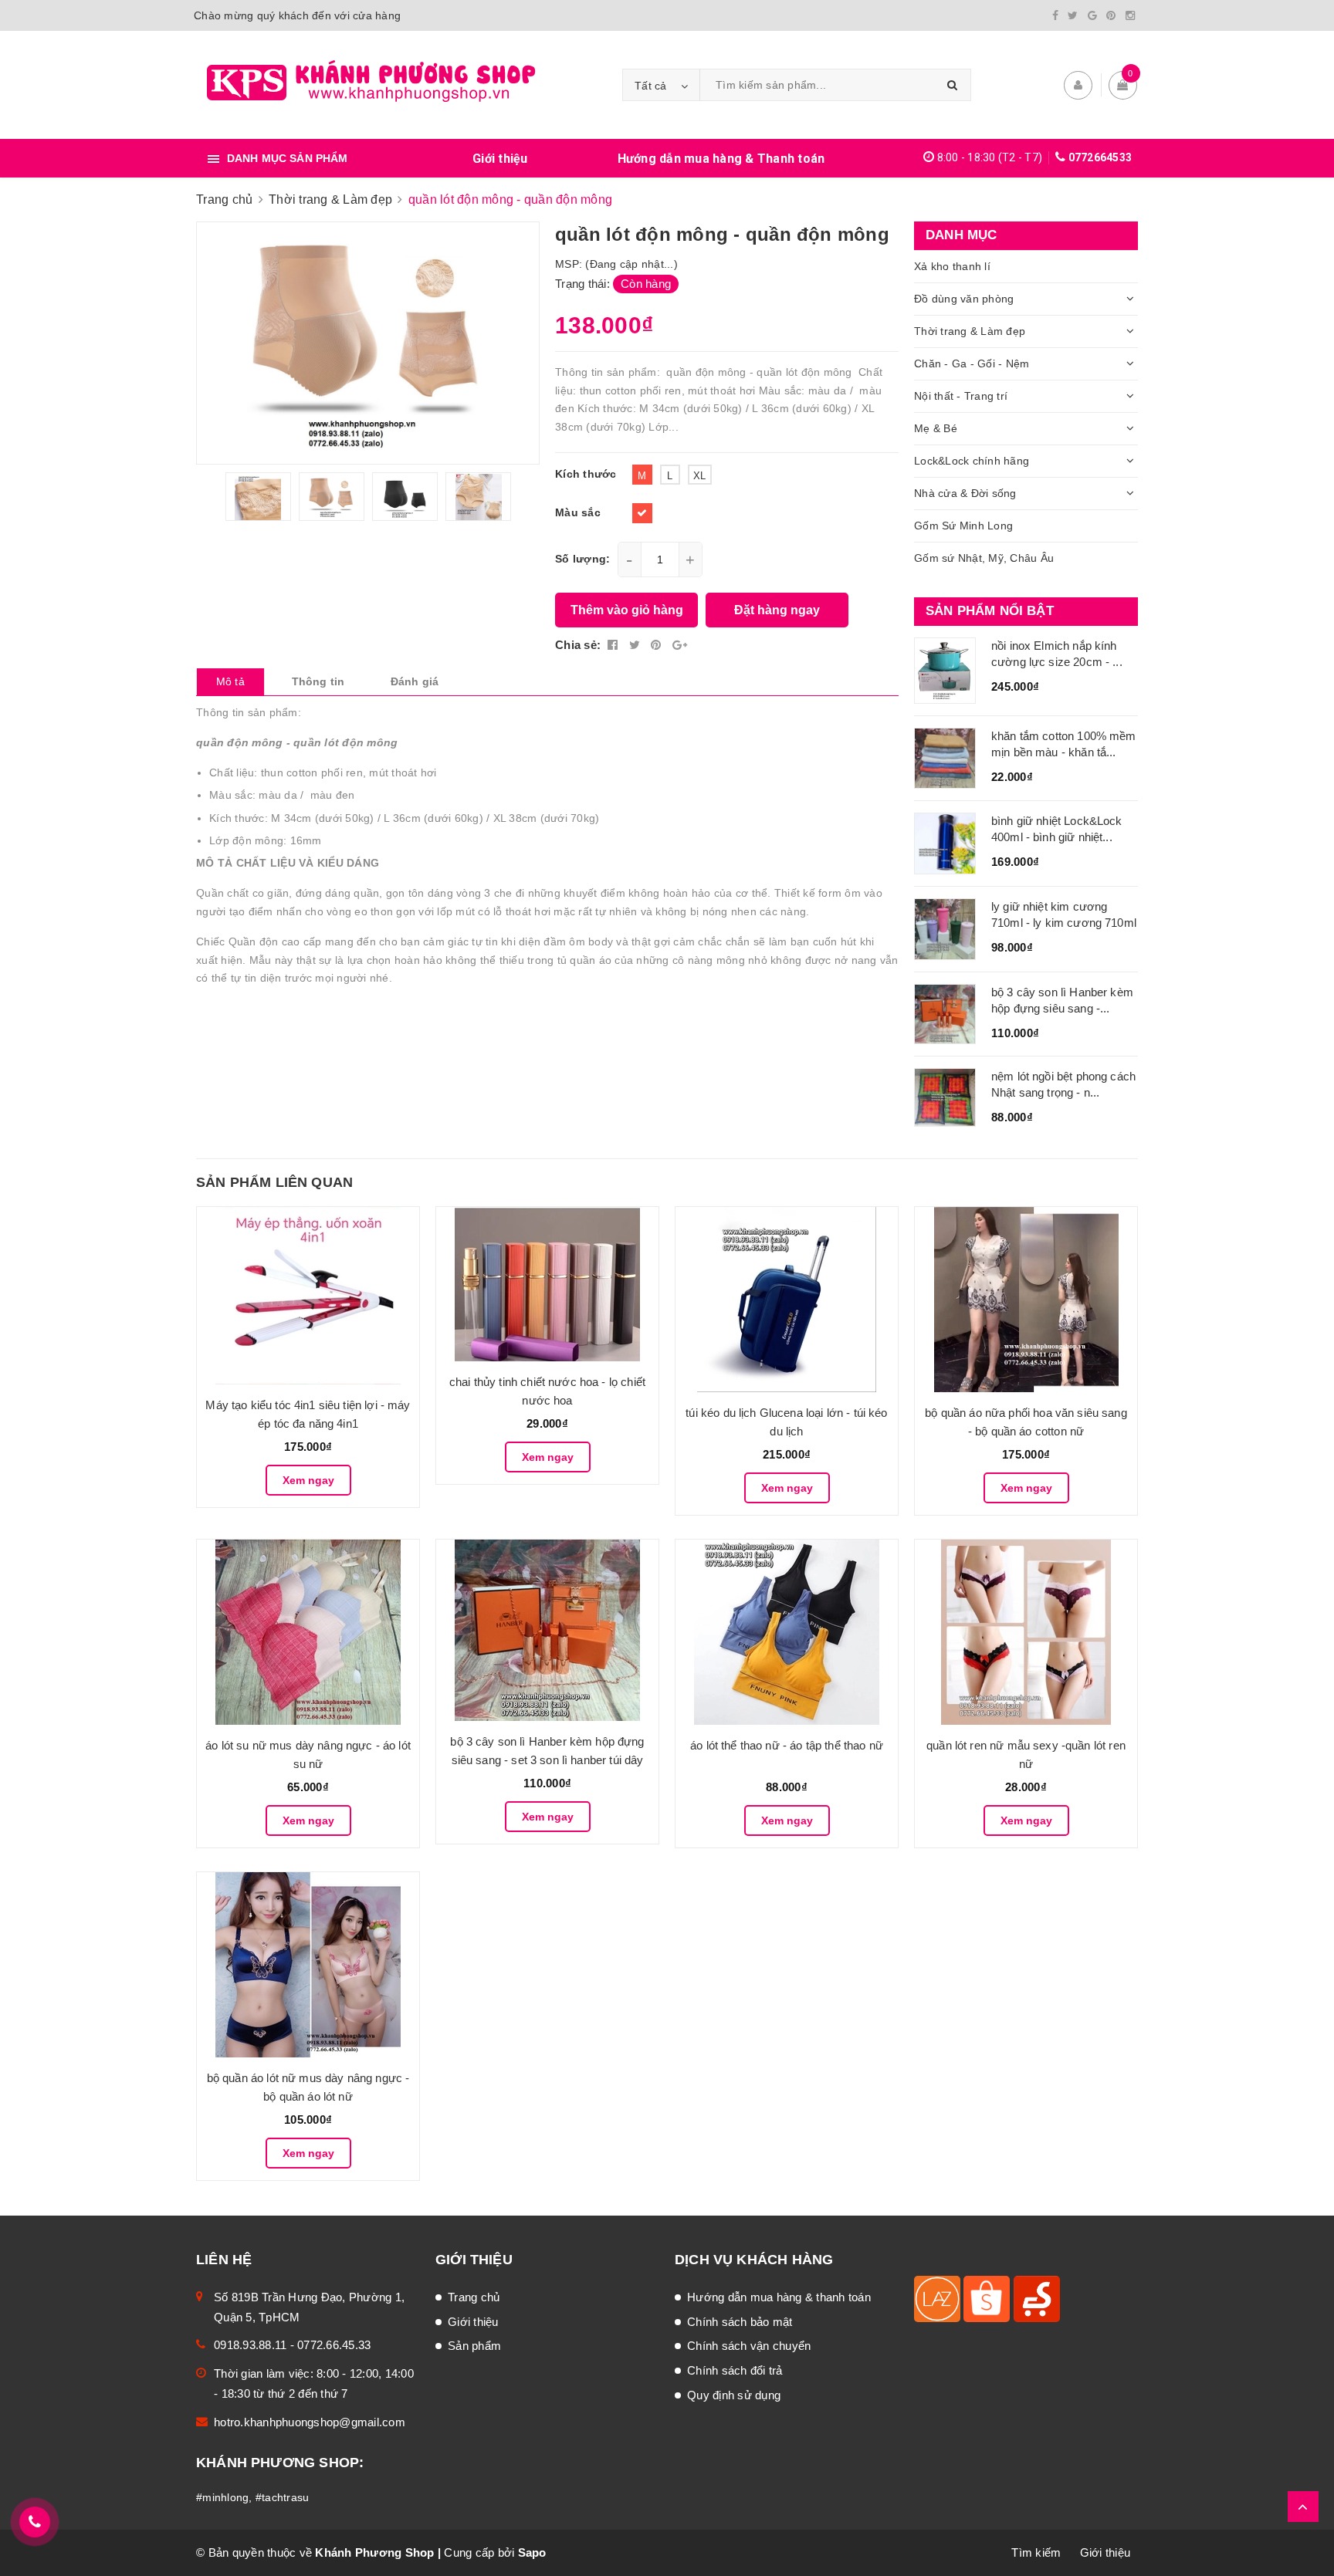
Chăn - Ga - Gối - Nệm (972, 363)
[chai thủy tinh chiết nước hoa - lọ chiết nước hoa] (547, 1284)
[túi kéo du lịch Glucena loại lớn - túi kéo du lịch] (787, 1300)
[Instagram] (1130, 15)
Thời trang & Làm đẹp (970, 331)
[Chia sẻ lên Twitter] (637, 645)
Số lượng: (582, 559)
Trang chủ (474, 2297)
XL (700, 476)
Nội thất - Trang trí (961, 396)
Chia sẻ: (578, 645)
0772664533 (1100, 157)
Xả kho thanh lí (952, 266)
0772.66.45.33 (334, 2345)
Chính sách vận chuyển (749, 2346)
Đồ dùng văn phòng (964, 299)
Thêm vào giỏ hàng (627, 610)
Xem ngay (308, 1480)
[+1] (680, 645)
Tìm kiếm (1036, 2552)
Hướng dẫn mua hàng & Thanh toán (721, 159)
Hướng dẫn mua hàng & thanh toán (779, 2297)
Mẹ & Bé (936, 428)
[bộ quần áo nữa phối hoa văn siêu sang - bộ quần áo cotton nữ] (1026, 1300)
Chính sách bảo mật (740, 2322)
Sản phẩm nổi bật (990, 611)
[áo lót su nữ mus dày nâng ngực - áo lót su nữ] (308, 1632)
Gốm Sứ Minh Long (963, 526)
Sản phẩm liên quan (274, 1182)
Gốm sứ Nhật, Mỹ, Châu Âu (984, 558)
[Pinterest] (1111, 15)
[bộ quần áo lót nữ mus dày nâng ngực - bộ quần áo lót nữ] (308, 1965)
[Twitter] (1073, 15)
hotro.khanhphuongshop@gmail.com (310, 2422)
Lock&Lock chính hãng (972, 461)
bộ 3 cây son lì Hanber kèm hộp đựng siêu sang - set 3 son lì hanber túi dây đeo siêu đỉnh (547, 1760)
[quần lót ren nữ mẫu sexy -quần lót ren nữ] (1026, 1632)
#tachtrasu (283, 2497)
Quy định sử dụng (734, 2395)
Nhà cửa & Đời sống (965, 493)
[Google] (1092, 15)
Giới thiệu (500, 159)
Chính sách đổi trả (735, 2370)
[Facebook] (1055, 15)
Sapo (532, 2552)
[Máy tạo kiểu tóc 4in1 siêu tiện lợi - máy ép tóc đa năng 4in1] (308, 1296)
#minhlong (222, 2497)
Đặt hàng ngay (777, 610)
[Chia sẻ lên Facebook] (615, 645)
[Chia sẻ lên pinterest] (658, 645)
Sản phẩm (474, 2346)
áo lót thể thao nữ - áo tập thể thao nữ (787, 1745)
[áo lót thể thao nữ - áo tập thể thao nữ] (787, 1632)
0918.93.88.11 (250, 2345)
